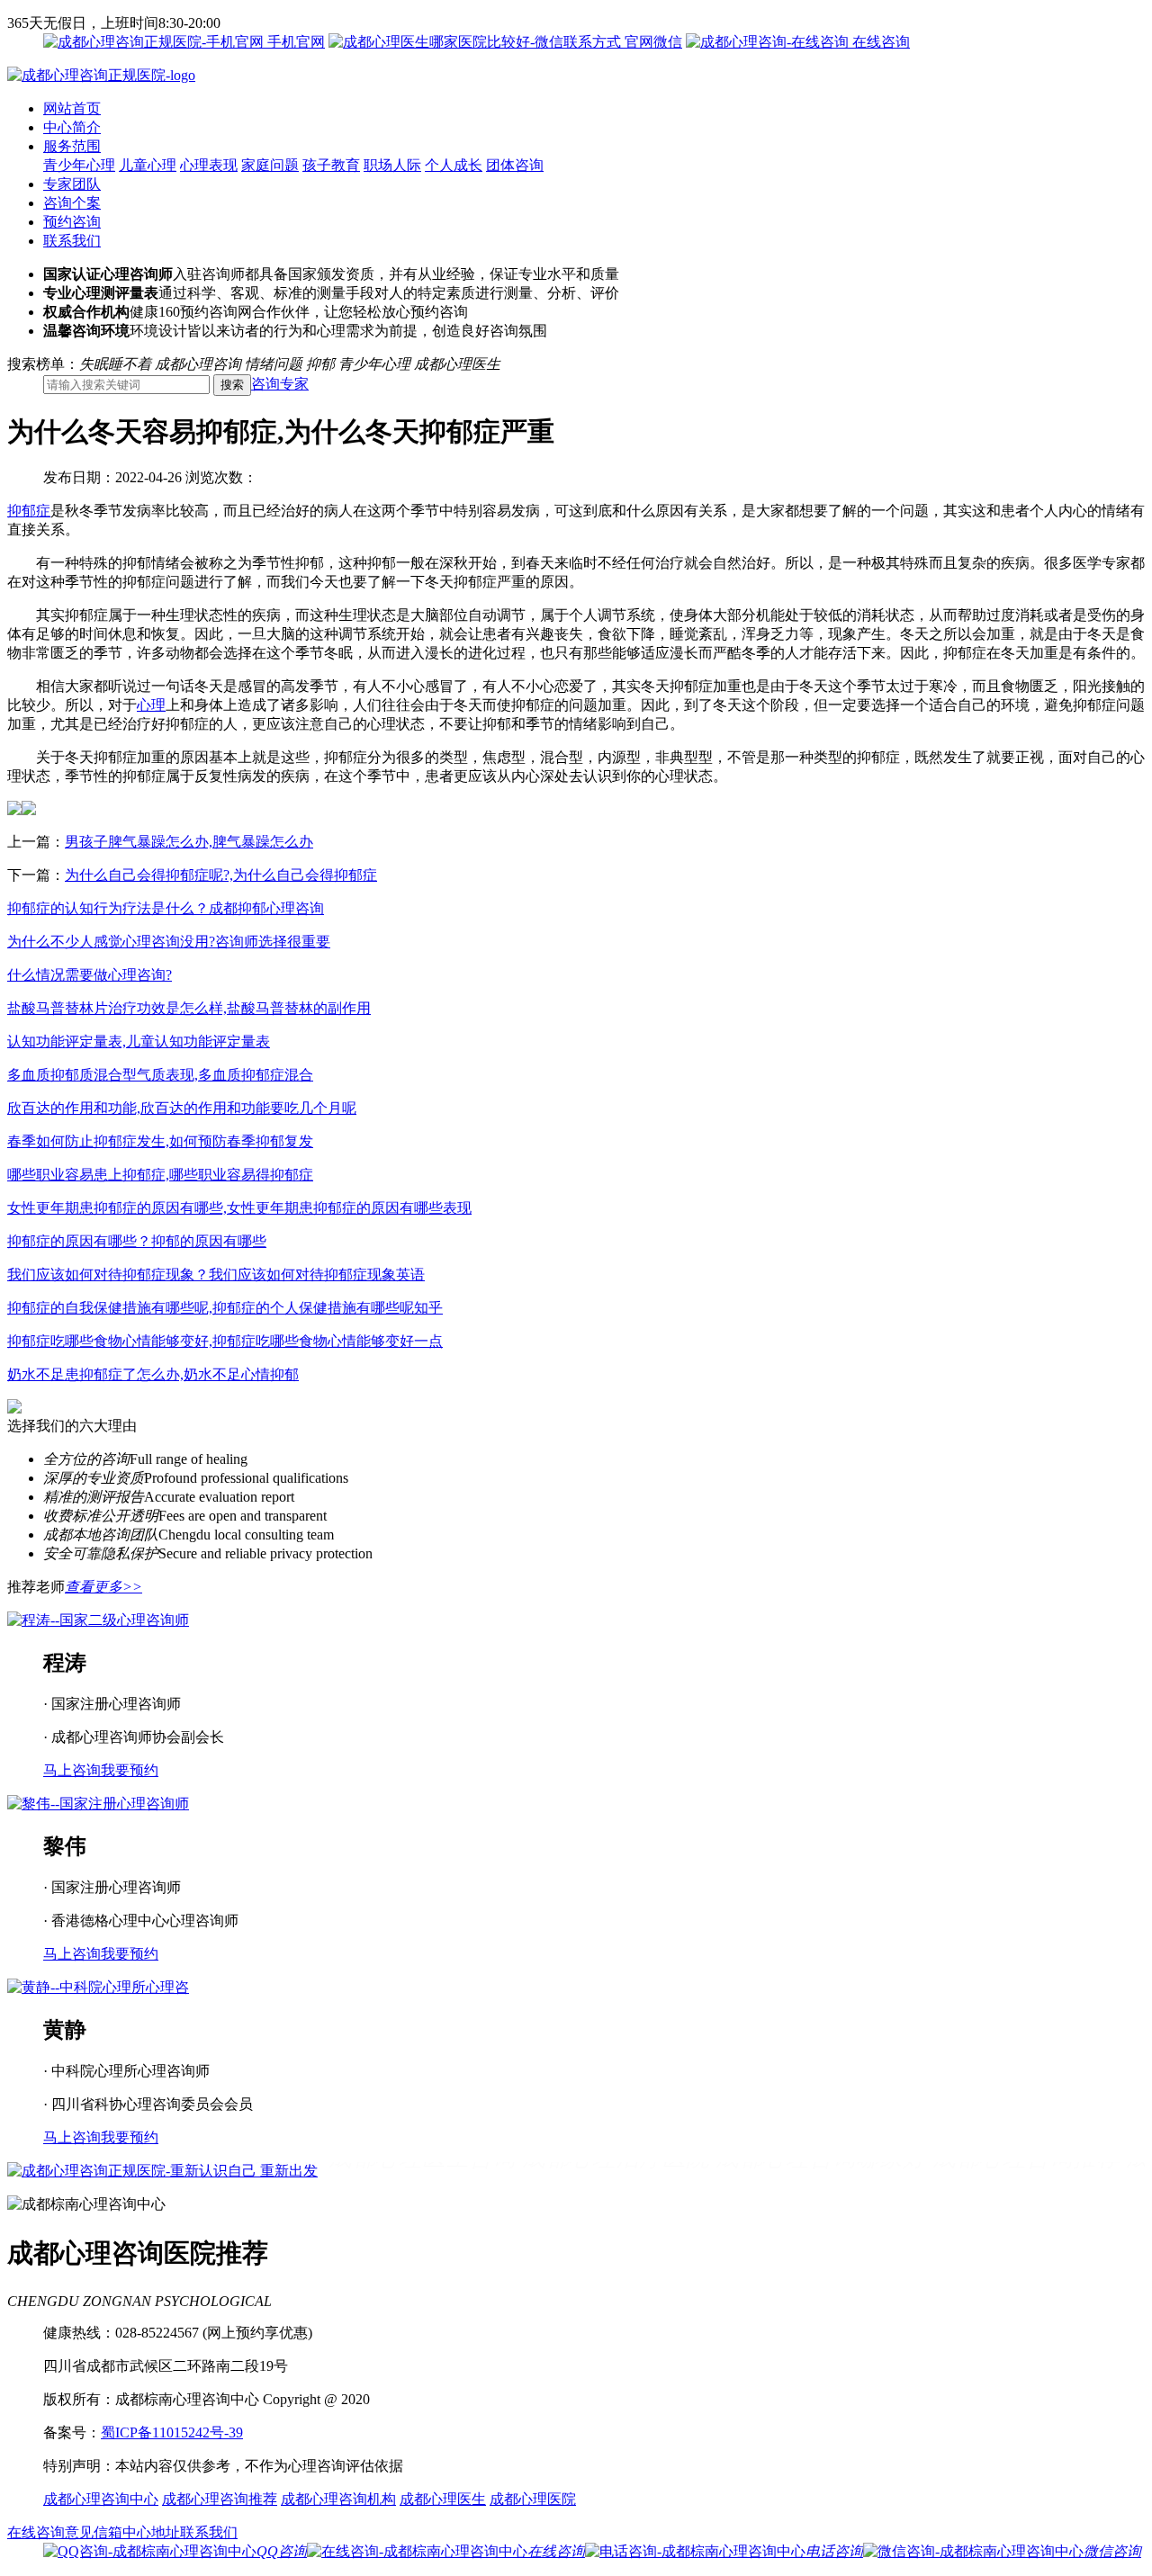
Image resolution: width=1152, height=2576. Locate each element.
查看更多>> (103, 1587)
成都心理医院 (533, 2499)
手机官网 (294, 42)
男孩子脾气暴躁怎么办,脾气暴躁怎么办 (189, 842)
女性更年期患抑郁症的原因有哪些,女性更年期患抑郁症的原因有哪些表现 (239, 1208)
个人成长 (454, 165)
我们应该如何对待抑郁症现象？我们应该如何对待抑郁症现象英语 (216, 1275)
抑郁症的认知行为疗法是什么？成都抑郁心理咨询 (166, 908)
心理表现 (209, 165)
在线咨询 (879, 42)
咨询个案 (72, 203)
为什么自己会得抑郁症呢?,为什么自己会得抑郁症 (221, 875)
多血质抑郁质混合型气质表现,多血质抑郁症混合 (160, 1075)
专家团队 (72, 184)
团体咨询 (515, 165)
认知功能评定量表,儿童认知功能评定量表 (139, 1041)
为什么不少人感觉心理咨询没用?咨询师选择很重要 (169, 942)
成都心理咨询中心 (101, 2499)
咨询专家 (280, 384)
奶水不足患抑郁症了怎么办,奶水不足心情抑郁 (153, 1374)
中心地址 (151, 2532)
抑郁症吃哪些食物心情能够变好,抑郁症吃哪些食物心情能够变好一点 (225, 1341)
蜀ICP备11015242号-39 (172, 2432)
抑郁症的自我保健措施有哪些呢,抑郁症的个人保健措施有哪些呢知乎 (225, 1308)
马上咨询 (72, 1770)
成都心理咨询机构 (338, 2499)
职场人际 (392, 165)
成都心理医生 (443, 2499)
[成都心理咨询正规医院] (101, 75)
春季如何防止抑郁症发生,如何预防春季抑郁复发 (160, 1141)
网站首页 (72, 108)
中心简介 (72, 127)
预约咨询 (72, 222)
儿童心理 (148, 165)
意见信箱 (94, 2532)
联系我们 (72, 241)
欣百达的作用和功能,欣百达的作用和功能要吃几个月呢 (182, 1108)
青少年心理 (79, 165)
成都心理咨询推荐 (220, 2499)
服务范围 (72, 146)
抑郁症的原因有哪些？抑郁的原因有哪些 (137, 1241)
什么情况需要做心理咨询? (90, 975)
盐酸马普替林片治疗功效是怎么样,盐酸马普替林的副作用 (189, 1008)
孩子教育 (331, 165)
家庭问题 (270, 165)
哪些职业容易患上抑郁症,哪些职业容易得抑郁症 (160, 1175)
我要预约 (130, 1770)
